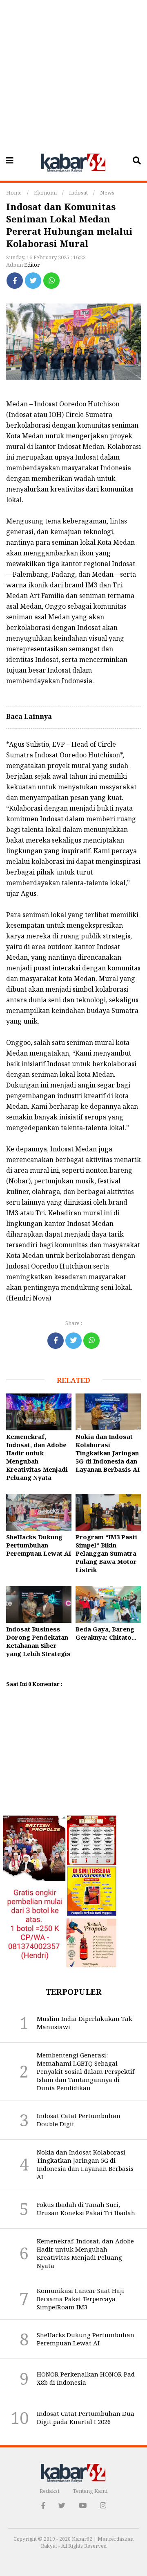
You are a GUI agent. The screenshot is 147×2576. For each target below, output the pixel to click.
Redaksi (49, 2491)
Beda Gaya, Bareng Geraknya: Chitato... (106, 1633)
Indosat (78, 193)
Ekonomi (45, 193)
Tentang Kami (90, 2491)
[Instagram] (103, 2505)
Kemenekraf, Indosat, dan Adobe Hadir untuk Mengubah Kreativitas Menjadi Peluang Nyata (37, 1457)
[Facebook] (15, 281)
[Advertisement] (73, 74)
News (107, 193)
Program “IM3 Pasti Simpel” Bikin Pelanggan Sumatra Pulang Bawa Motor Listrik (106, 1553)
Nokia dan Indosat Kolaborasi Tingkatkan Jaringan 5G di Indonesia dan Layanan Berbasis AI (108, 1453)
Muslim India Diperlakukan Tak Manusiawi (85, 2023)
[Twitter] (33, 281)
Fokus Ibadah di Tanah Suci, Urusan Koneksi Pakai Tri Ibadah (86, 2209)
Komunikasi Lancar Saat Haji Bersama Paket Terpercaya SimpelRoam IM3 (80, 2299)
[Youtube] (83, 2505)
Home (14, 193)
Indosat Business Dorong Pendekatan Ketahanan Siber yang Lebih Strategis (38, 1641)
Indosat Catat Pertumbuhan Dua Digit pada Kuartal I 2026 (86, 2417)
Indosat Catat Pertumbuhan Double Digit (79, 2120)
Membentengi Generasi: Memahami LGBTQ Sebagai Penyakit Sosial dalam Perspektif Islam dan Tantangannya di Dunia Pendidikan (86, 2071)
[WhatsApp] (51, 281)
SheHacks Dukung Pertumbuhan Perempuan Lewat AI (39, 1545)
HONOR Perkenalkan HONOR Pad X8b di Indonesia (86, 2378)
